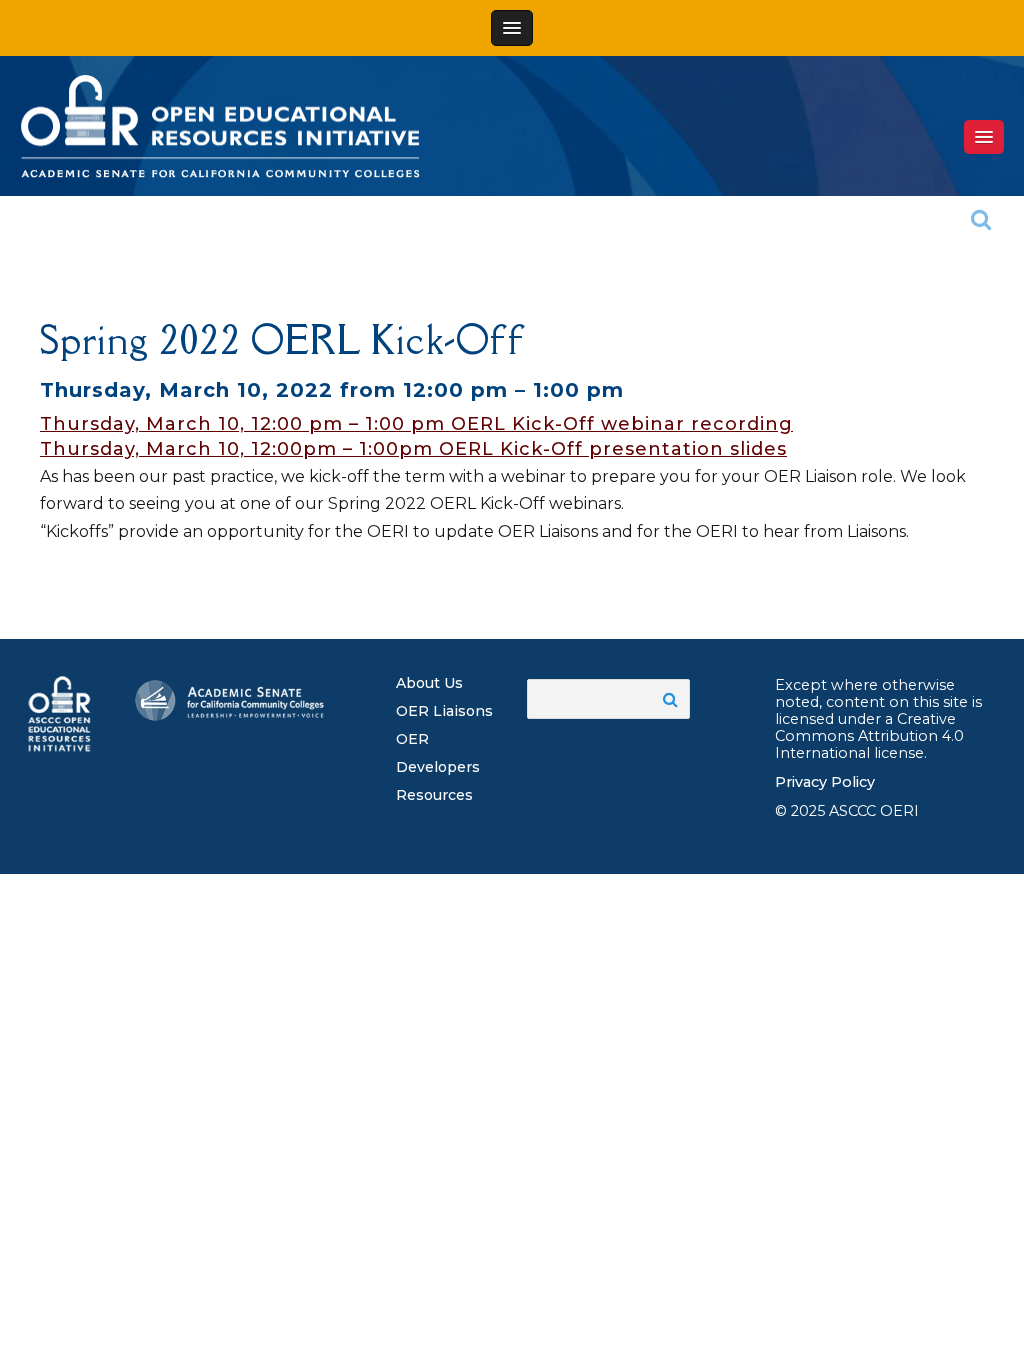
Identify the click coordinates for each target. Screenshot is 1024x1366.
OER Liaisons (444, 711)
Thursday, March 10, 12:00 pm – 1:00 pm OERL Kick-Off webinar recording (416, 424)
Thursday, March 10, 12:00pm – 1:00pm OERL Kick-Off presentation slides (413, 449)
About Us (429, 683)
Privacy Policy (825, 782)
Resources (434, 795)
